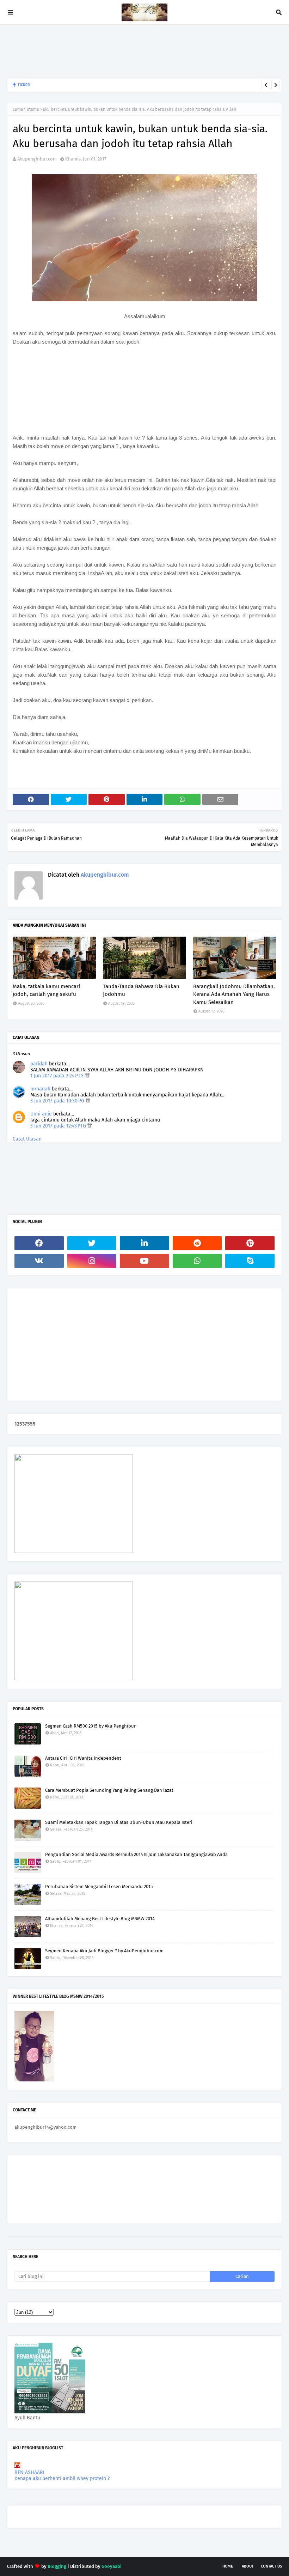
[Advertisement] (135, 51)
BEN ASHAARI (29, 2472)
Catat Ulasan (27, 1139)
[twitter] (92, 1243)
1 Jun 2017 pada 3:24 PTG (58, 1076)
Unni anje (41, 1114)
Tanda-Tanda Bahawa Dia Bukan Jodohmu (141, 990)
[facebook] (39, 1243)
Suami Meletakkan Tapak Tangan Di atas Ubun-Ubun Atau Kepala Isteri (119, 1822)
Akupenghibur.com (37, 159)
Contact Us (271, 2566)
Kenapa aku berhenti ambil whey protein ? (62, 2478)
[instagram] (92, 1261)
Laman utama (26, 109)
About (248, 2566)
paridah (39, 1064)
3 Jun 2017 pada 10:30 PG (58, 1101)
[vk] (39, 1261)
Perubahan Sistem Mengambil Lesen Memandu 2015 (99, 1886)
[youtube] (144, 1261)
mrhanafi (40, 1089)
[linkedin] (144, 1243)
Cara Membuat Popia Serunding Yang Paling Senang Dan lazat (109, 1790)
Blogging (57, 2566)
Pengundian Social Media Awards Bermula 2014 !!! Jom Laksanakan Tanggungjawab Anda (136, 1854)
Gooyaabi (112, 2566)
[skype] (250, 1261)
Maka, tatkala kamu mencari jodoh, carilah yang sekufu (91, 85)
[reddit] (197, 1243)
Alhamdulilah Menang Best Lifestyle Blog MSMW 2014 (100, 1919)
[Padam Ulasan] (87, 1076)
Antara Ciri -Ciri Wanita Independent (83, 1758)
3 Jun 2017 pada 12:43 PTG (59, 1126)
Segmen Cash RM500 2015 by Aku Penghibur (90, 1726)
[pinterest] (250, 1243)
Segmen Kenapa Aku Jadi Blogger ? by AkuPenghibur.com (104, 1951)
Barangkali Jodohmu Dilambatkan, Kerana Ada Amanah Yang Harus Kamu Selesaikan (234, 994)
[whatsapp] (197, 1261)
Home (228, 2566)
